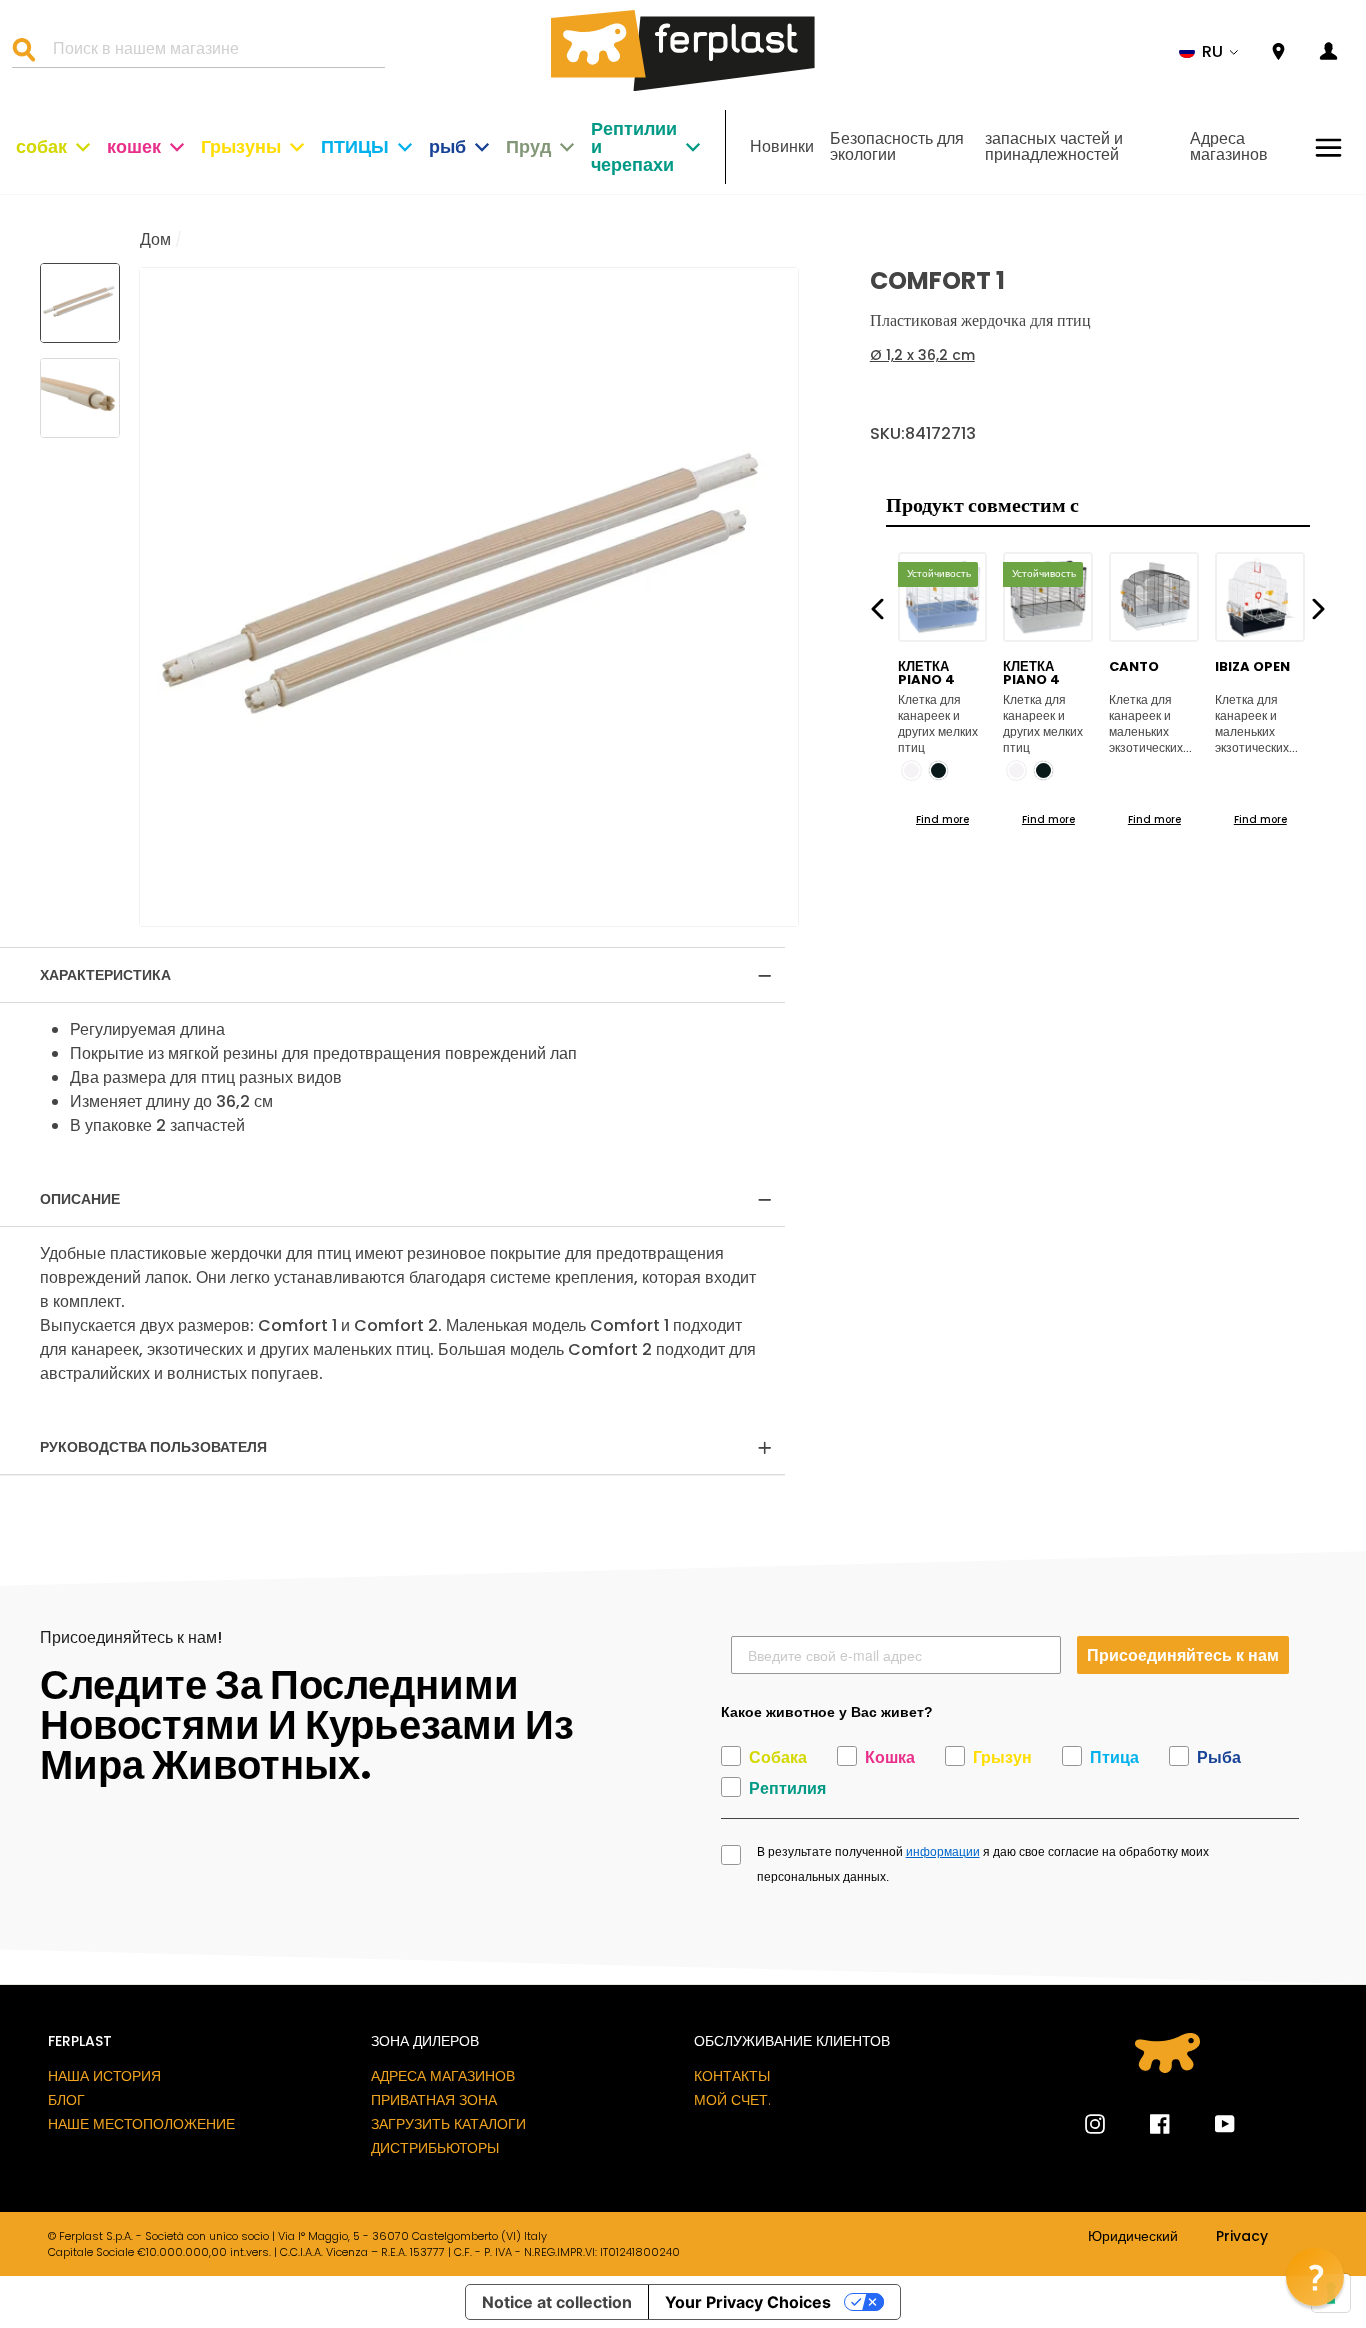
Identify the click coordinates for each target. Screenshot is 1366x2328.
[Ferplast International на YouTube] (1210, 2124)
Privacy (1242, 2237)
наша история (104, 2076)
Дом (155, 239)
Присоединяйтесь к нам (1183, 1654)
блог (66, 2100)
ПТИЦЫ (355, 146)
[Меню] (1328, 147)
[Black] (938, 770)
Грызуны (241, 146)
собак (41, 146)
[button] (1209, 52)
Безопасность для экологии (897, 146)
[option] (469, 597)
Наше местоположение (141, 2124)
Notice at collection (557, 2302)
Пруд (528, 146)
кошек (134, 146)
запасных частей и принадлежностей (1054, 146)
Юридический (1133, 2237)
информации (943, 1852)
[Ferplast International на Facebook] (1145, 2124)
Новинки (782, 146)
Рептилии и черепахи (634, 146)
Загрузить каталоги (448, 2124)
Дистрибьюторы (435, 2148)
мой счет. (732, 2100)
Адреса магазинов (1229, 146)
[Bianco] (911, 770)
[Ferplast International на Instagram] (1095, 2124)
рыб (447, 146)
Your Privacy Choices (748, 2302)
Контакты (732, 2076)
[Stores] (1278, 52)
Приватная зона (434, 2100)
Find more (942, 819)
